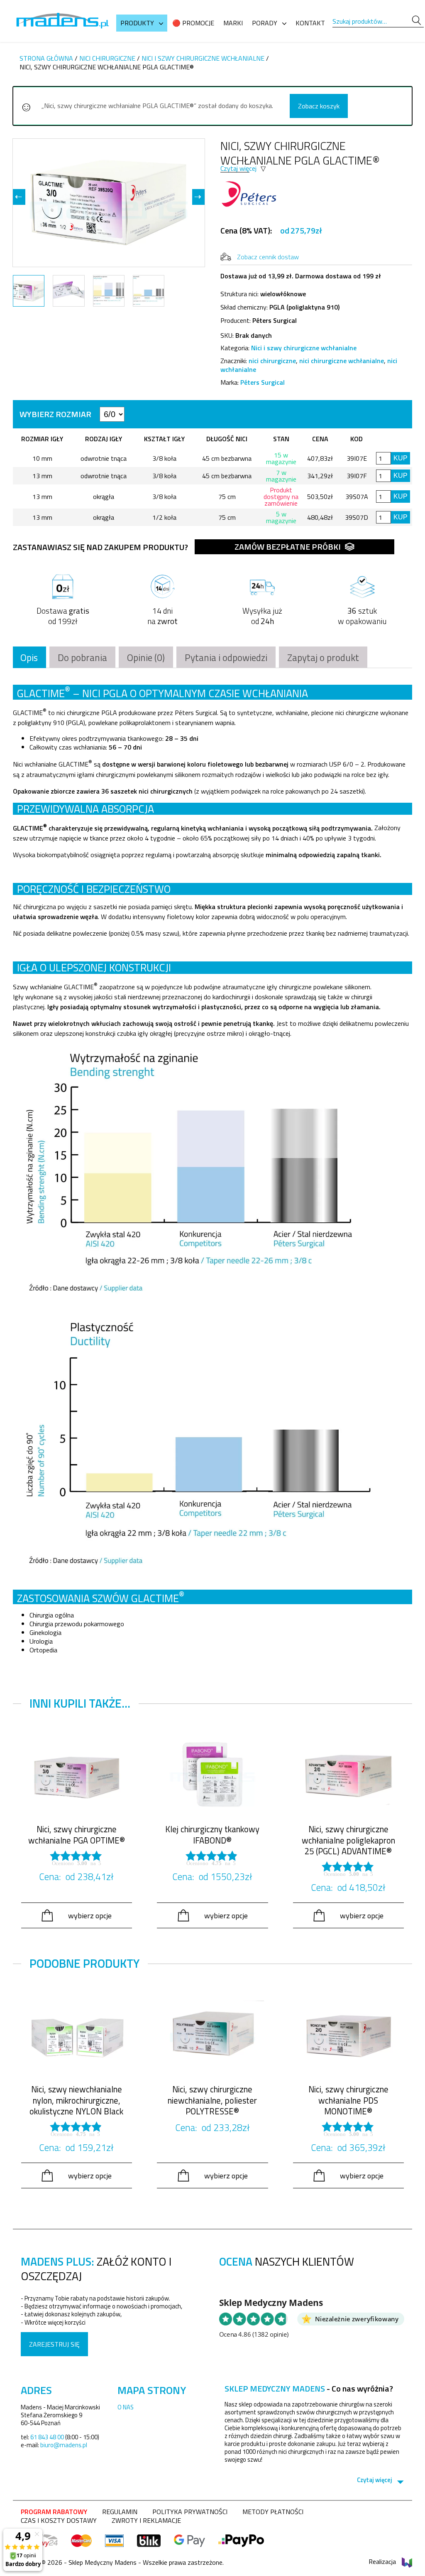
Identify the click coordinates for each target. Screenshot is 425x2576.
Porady (265, 23)
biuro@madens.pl (64, 2445)
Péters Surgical (263, 382)
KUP (401, 458)
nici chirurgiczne (272, 361)
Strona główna (46, 58)
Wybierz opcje (90, 1915)
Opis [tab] (29, 658)
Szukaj (416, 21)
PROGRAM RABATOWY (54, 2512)
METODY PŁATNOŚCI (273, 2512)
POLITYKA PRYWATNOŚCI (190, 2512)
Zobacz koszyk (319, 106)
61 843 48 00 (47, 2437)
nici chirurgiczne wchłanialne (342, 361)
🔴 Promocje (193, 23)
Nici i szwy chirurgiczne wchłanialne (203, 58)
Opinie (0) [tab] (146, 658)
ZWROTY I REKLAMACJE (146, 2520)
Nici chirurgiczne (107, 58)
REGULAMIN (120, 2512)
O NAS (126, 2407)
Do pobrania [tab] (82, 658)
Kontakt (310, 23)
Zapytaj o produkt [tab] (323, 658)
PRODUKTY (137, 23)
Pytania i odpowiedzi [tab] (226, 658)
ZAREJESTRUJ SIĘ (54, 2344)
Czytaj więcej (238, 168)
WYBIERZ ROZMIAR (56, 414)
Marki (233, 23)
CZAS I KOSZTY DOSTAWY (59, 2520)
